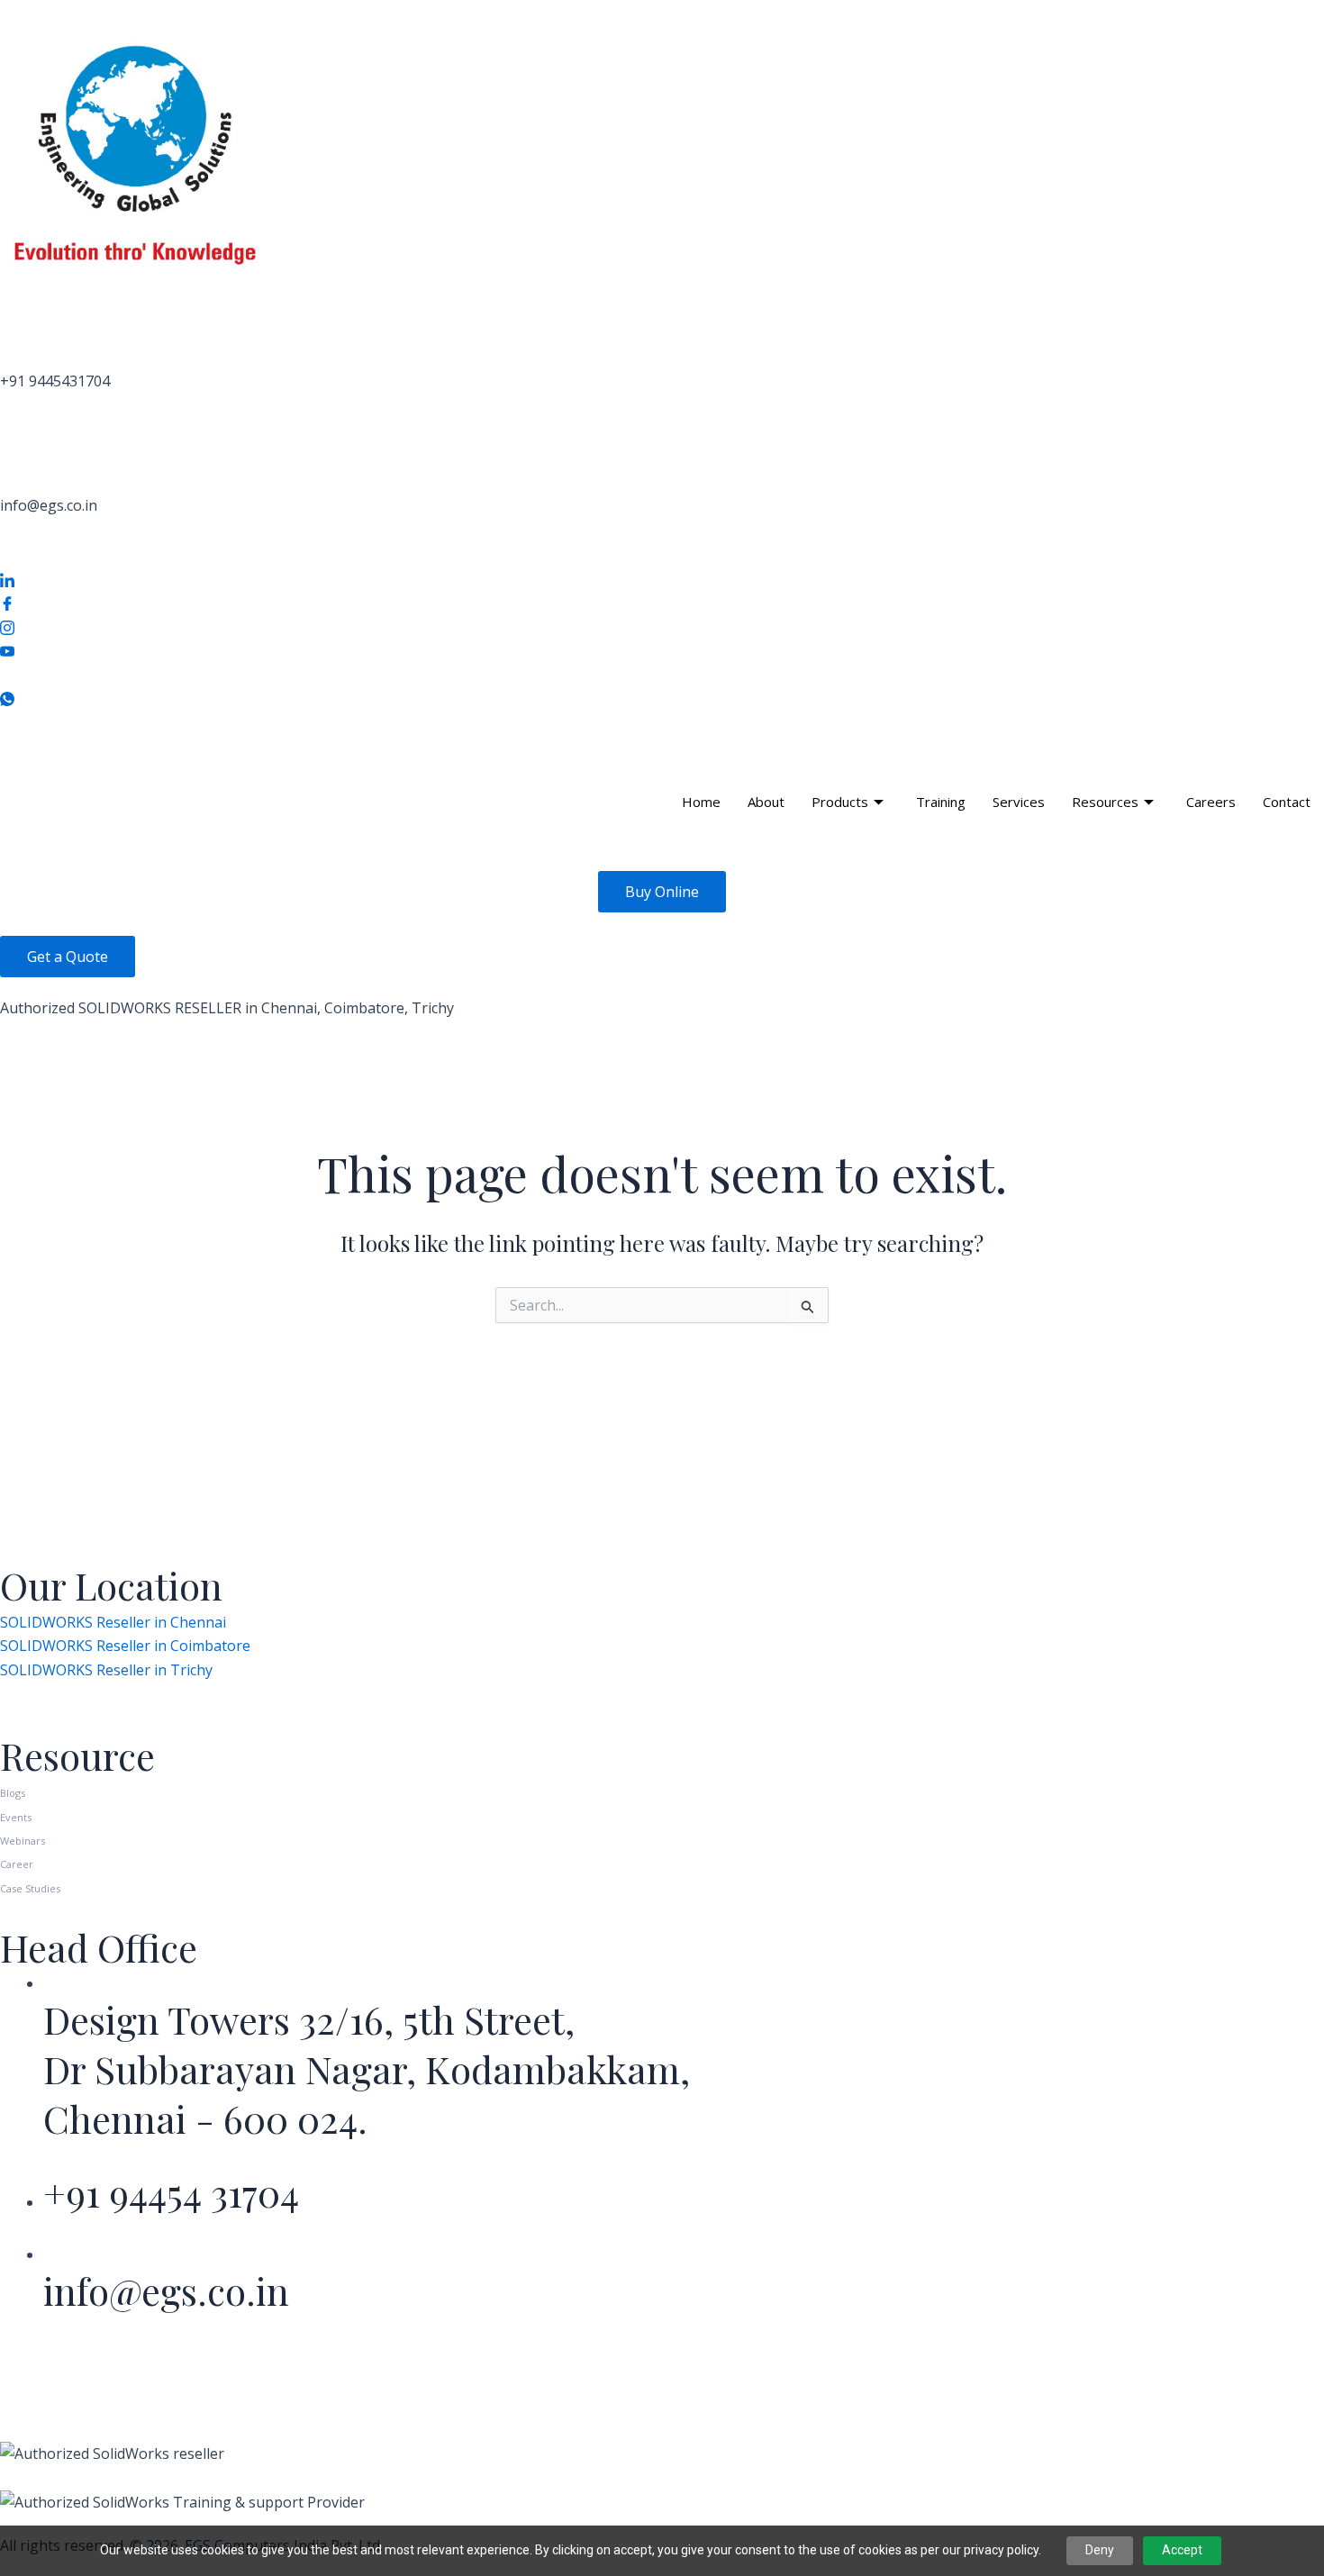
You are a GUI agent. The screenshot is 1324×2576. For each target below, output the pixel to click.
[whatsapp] (662, 697)
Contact (1287, 802)
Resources (1105, 802)
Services (1019, 802)
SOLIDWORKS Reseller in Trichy (106, 1670)
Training (941, 802)
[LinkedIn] (662, 578)
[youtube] (662, 649)
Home (701, 802)
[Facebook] (662, 603)
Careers (1211, 802)
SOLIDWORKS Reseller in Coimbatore (125, 1646)
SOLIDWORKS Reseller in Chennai (113, 1622)
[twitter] (662, 674)
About (766, 802)
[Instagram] (662, 626)
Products (840, 802)
